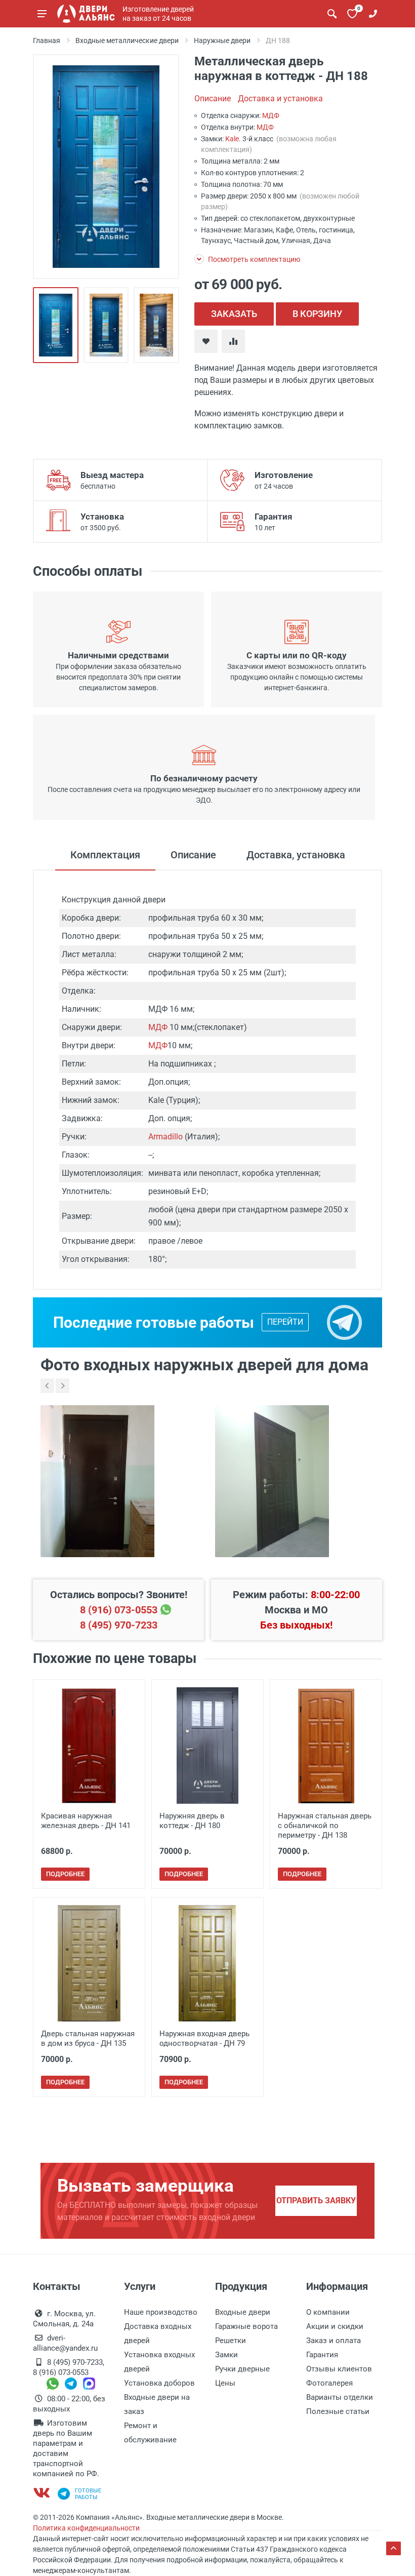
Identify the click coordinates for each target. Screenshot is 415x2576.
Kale (232, 139)
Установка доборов (159, 2383)
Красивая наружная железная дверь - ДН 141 (86, 1821)
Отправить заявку (316, 2201)
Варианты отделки (340, 2397)
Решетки (231, 2341)
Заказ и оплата (334, 2341)
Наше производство (161, 2312)
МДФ (271, 115)
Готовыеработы (88, 2494)
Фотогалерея (329, 2383)
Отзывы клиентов (339, 2369)
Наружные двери (222, 41)
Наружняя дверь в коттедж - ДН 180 (192, 1821)
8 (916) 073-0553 (119, 1610)
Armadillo (165, 1137)
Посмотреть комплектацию (253, 259)
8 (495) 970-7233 (119, 1625)
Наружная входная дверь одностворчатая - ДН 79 (204, 2038)
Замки (226, 2355)
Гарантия (322, 2355)
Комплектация (105, 855)
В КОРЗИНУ (317, 314)
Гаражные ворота (246, 2326)
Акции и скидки (335, 2326)
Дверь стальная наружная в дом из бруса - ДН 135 (88, 2038)
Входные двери (243, 2312)
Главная (47, 41)
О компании (328, 2312)
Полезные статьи (338, 2411)
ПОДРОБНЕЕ (65, 1874)
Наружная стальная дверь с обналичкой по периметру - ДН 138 (325, 1826)
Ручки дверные (242, 2369)
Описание (213, 98)
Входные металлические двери (127, 41)
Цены (225, 2383)
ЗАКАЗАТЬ (234, 314)
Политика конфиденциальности (86, 2528)
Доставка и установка (280, 98)
